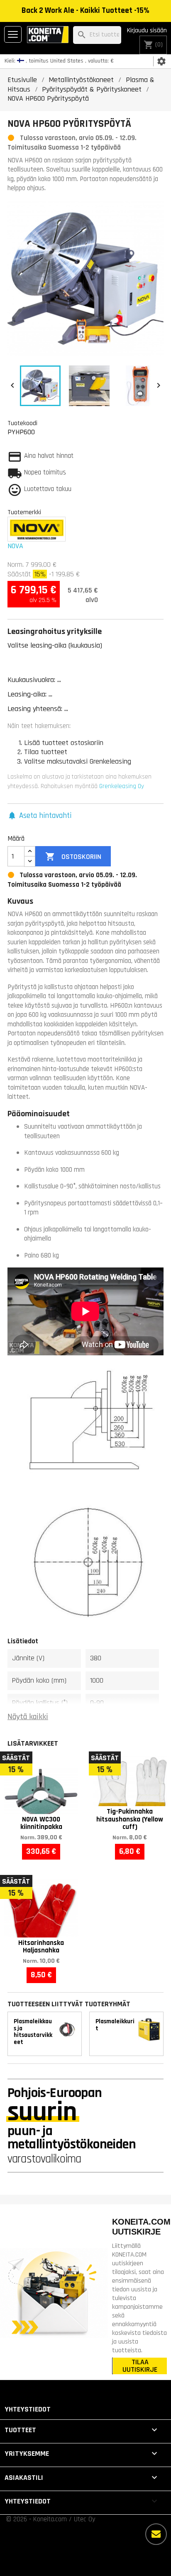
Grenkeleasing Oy (122, 786)
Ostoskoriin (73, 856)
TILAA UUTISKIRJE (140, 2366)
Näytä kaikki (28, 1717)
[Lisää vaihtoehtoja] (156, 2534)
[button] (39, 816)
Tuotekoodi (22, 423)
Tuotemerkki (24, 512)
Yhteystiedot (28, 2409)
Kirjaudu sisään (147, 30)
